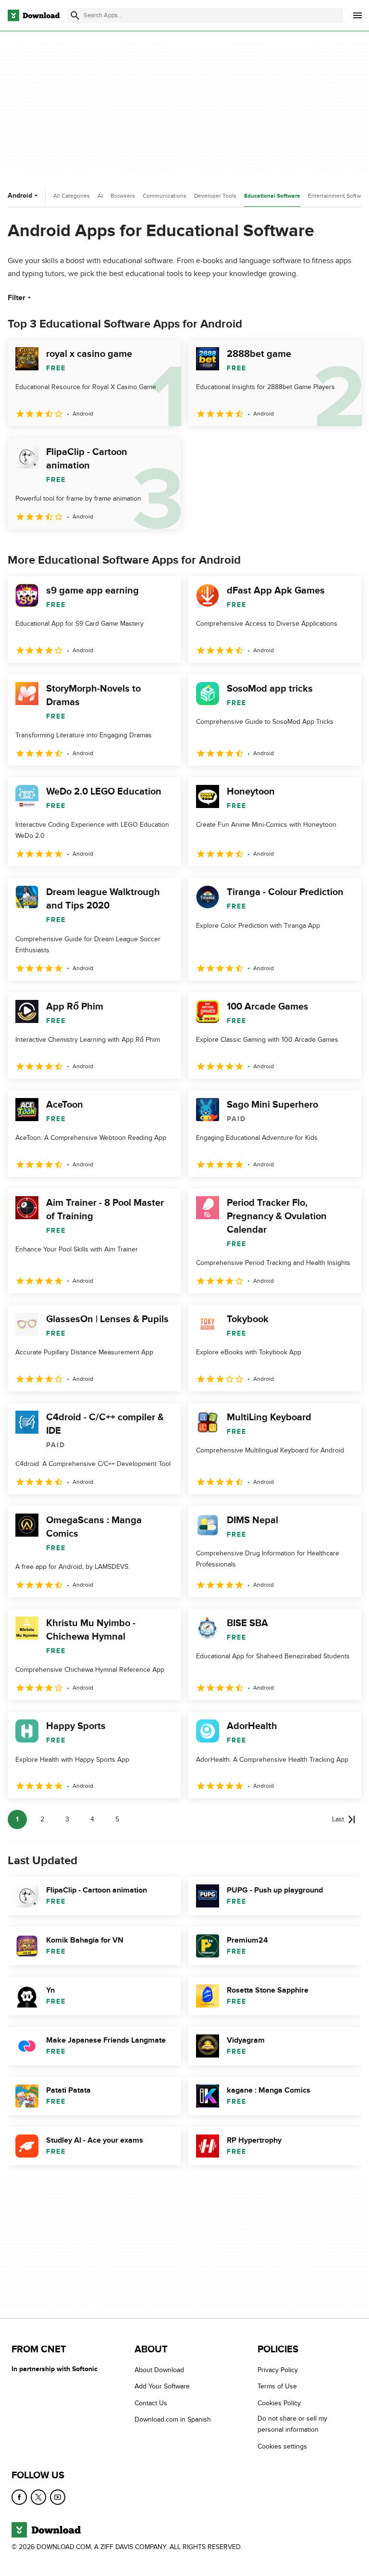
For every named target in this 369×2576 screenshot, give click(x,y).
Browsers (123, 196)
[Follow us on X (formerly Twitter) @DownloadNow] (38, 2497)
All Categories (72, 196)
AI (100, 196)
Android (20, 196)
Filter (17, 298)
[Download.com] (34, 15)
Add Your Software (162, 2386)
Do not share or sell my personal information (292, 2424)
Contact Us (151, 2403)
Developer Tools (215, 196)
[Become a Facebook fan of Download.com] (19, 2497)
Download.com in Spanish (173, 2419)
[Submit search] (75, 15)
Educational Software (272, 196)
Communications (165, 196)
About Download (159, 2370)
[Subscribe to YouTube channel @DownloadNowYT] (58, 2497)
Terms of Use (277, 2386)
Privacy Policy (278, 2370)
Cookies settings (282, 2446)
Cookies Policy (279, 2403)
